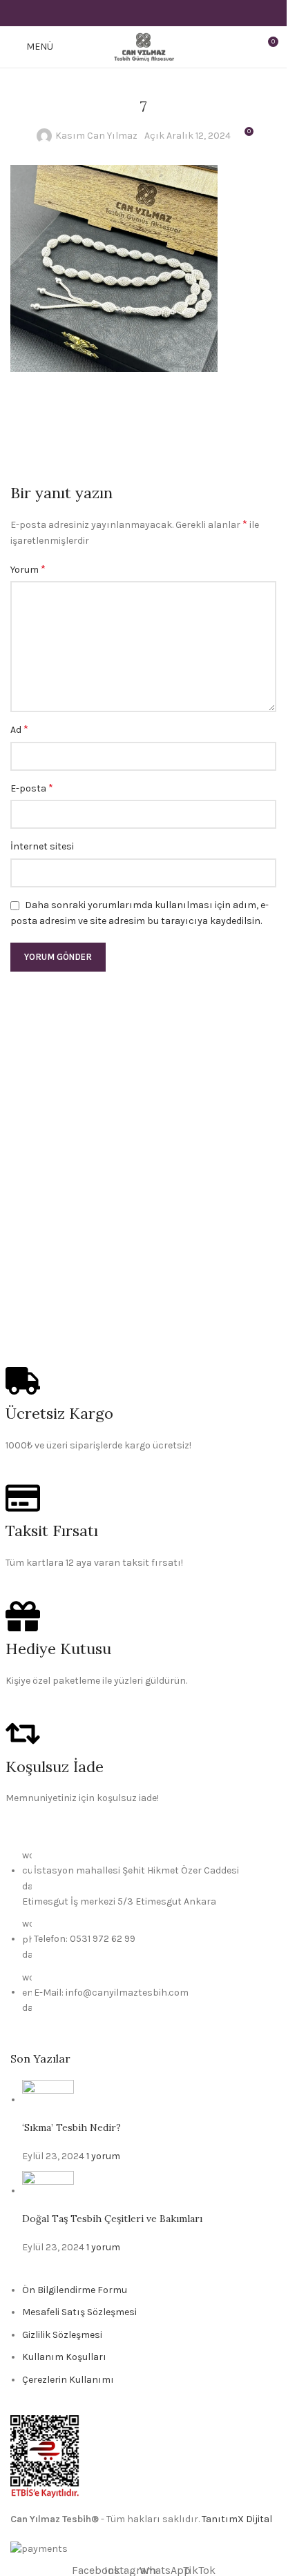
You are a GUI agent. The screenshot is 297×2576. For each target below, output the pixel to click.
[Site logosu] (143, 46)
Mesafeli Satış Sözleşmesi (79, 2312)
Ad (19, 729)
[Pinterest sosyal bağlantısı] (143, 13)
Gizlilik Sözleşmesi (62, 2335)
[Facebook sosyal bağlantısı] (108, 13)
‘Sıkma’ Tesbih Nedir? (71, 2127)
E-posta (32, 788)
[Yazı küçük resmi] (48, 2100)
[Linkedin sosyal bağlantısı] (161, 13)
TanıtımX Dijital (237, 2519)
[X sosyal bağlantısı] (126, 13)
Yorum (28, 569)
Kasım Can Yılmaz (96, 136)
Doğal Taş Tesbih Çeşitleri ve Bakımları (112, 2219)
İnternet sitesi (42, 846)
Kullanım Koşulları (64, 2357)
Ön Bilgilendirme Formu (75, 2290)
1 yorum (103, 2156)
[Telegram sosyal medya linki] (178, 13)
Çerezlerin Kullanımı (68, 2380)
